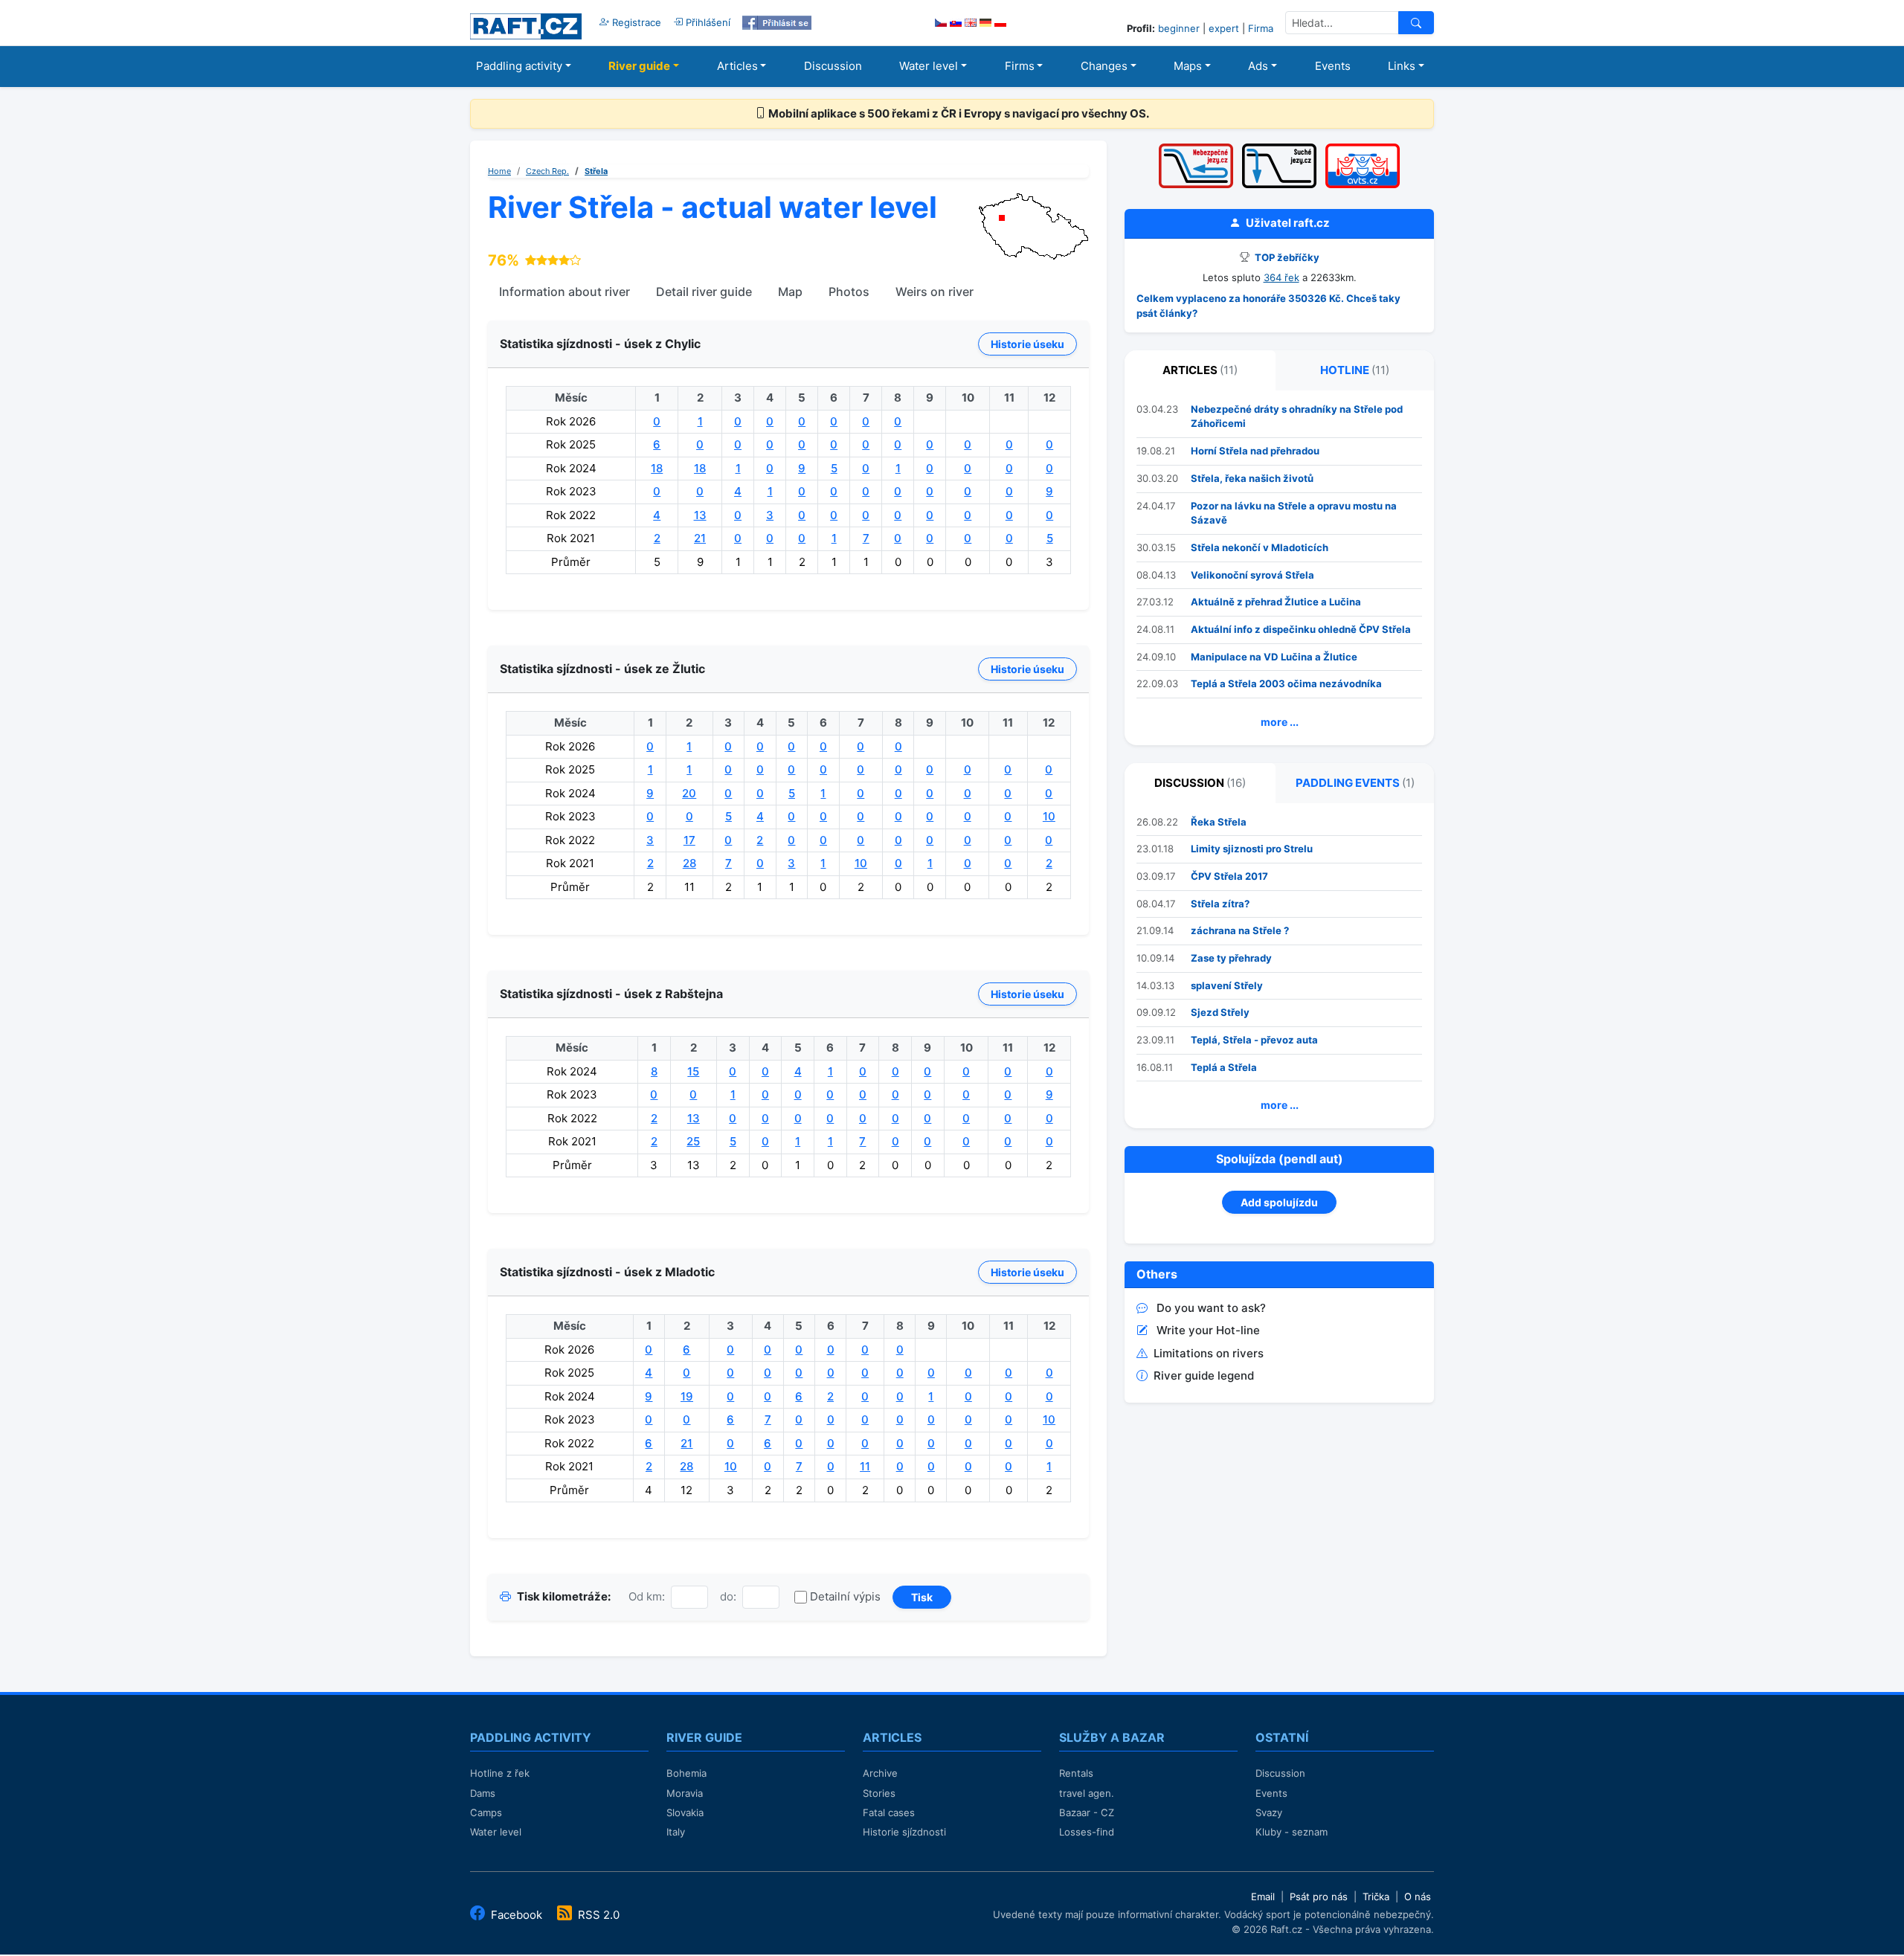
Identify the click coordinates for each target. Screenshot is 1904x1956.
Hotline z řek (500, 1773)
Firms (1020, 66)
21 (700, 538)
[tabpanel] (1279, 568)
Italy (676, 1832)
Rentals (1076, 1773)
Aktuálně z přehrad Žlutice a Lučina (1276, 602)
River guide (639, 66)
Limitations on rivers (1209, 1353)
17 (689, 840)
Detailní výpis (845, 1596)
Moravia (685, 1793)
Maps (1188, 66)
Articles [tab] (1200, 370)
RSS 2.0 (597, 1915)
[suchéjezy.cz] (1279, 148)
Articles (737, 66)
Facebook (517, 1915)
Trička (1376, 1897)
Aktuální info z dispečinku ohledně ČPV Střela (1301, 629)
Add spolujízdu (1279, 1202)
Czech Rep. (547, 171)
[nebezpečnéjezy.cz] (1196, 148)
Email (1263, 1897)
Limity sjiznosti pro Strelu (1252, 849)
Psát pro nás (1319, 1897)
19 (687, 1396)
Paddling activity (519, 66)
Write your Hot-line (1208, 1330)
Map (790, 292)
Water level (929, 66)
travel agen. (1087, 1793)
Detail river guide (704, 292)
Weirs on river (935, 292)
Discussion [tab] (1200, 783)
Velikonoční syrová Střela (1252, 575)
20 (689, 793)
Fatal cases (889, 1812)
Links (1402, 66)
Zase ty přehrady (1231, 958)
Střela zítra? (1220, 904)
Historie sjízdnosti (904, 1832)
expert (1224, 28)
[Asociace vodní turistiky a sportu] (1363, 148)
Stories (879, 1793)
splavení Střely (1227, 985)
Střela (596, 171)
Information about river (565, 292)
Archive (880, 1773)
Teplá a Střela (1224, 1067)
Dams (483, 1793)
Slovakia (685, 1812)
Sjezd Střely (1220, 1012)
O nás (1418, 1897)
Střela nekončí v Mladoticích (1260, 547)
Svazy (1269, 1812)
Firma (1261, 28)
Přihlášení (707, 22)
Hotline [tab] (1355, 370)
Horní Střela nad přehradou (1255, 451)
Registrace (635, 22)
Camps (486, 1812)
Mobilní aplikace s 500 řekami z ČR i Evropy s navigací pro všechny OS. (958, 113)
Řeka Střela (1219, 822)
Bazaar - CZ (1087, 1812)
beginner (1179, 28)
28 (689, 863)
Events (1333, 66)
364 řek (1281, 277)
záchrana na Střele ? (1240, 930)
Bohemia (686, 1773)
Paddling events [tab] (1355, 783)
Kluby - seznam (1292, 1832)
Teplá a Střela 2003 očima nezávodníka (1286, 683)
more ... (1280, 722)
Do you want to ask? (1211, 1308)
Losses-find (1087, 1832)
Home (499, 171)
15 (693, 1071)
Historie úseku (1027, 344)
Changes (1104, 66)
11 (865, 1466)
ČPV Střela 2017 (1229, 876)
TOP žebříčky (1286, 257)
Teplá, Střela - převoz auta (1254, 1040)
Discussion (833, 66)
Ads (1258, 66)
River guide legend (1204, 1376)
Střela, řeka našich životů (1252, 478)
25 (693, 1141)
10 (1049, 816)
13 (700, 515)
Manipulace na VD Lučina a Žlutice (1274, 657)
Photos (849, 292)
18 (657, 468)
